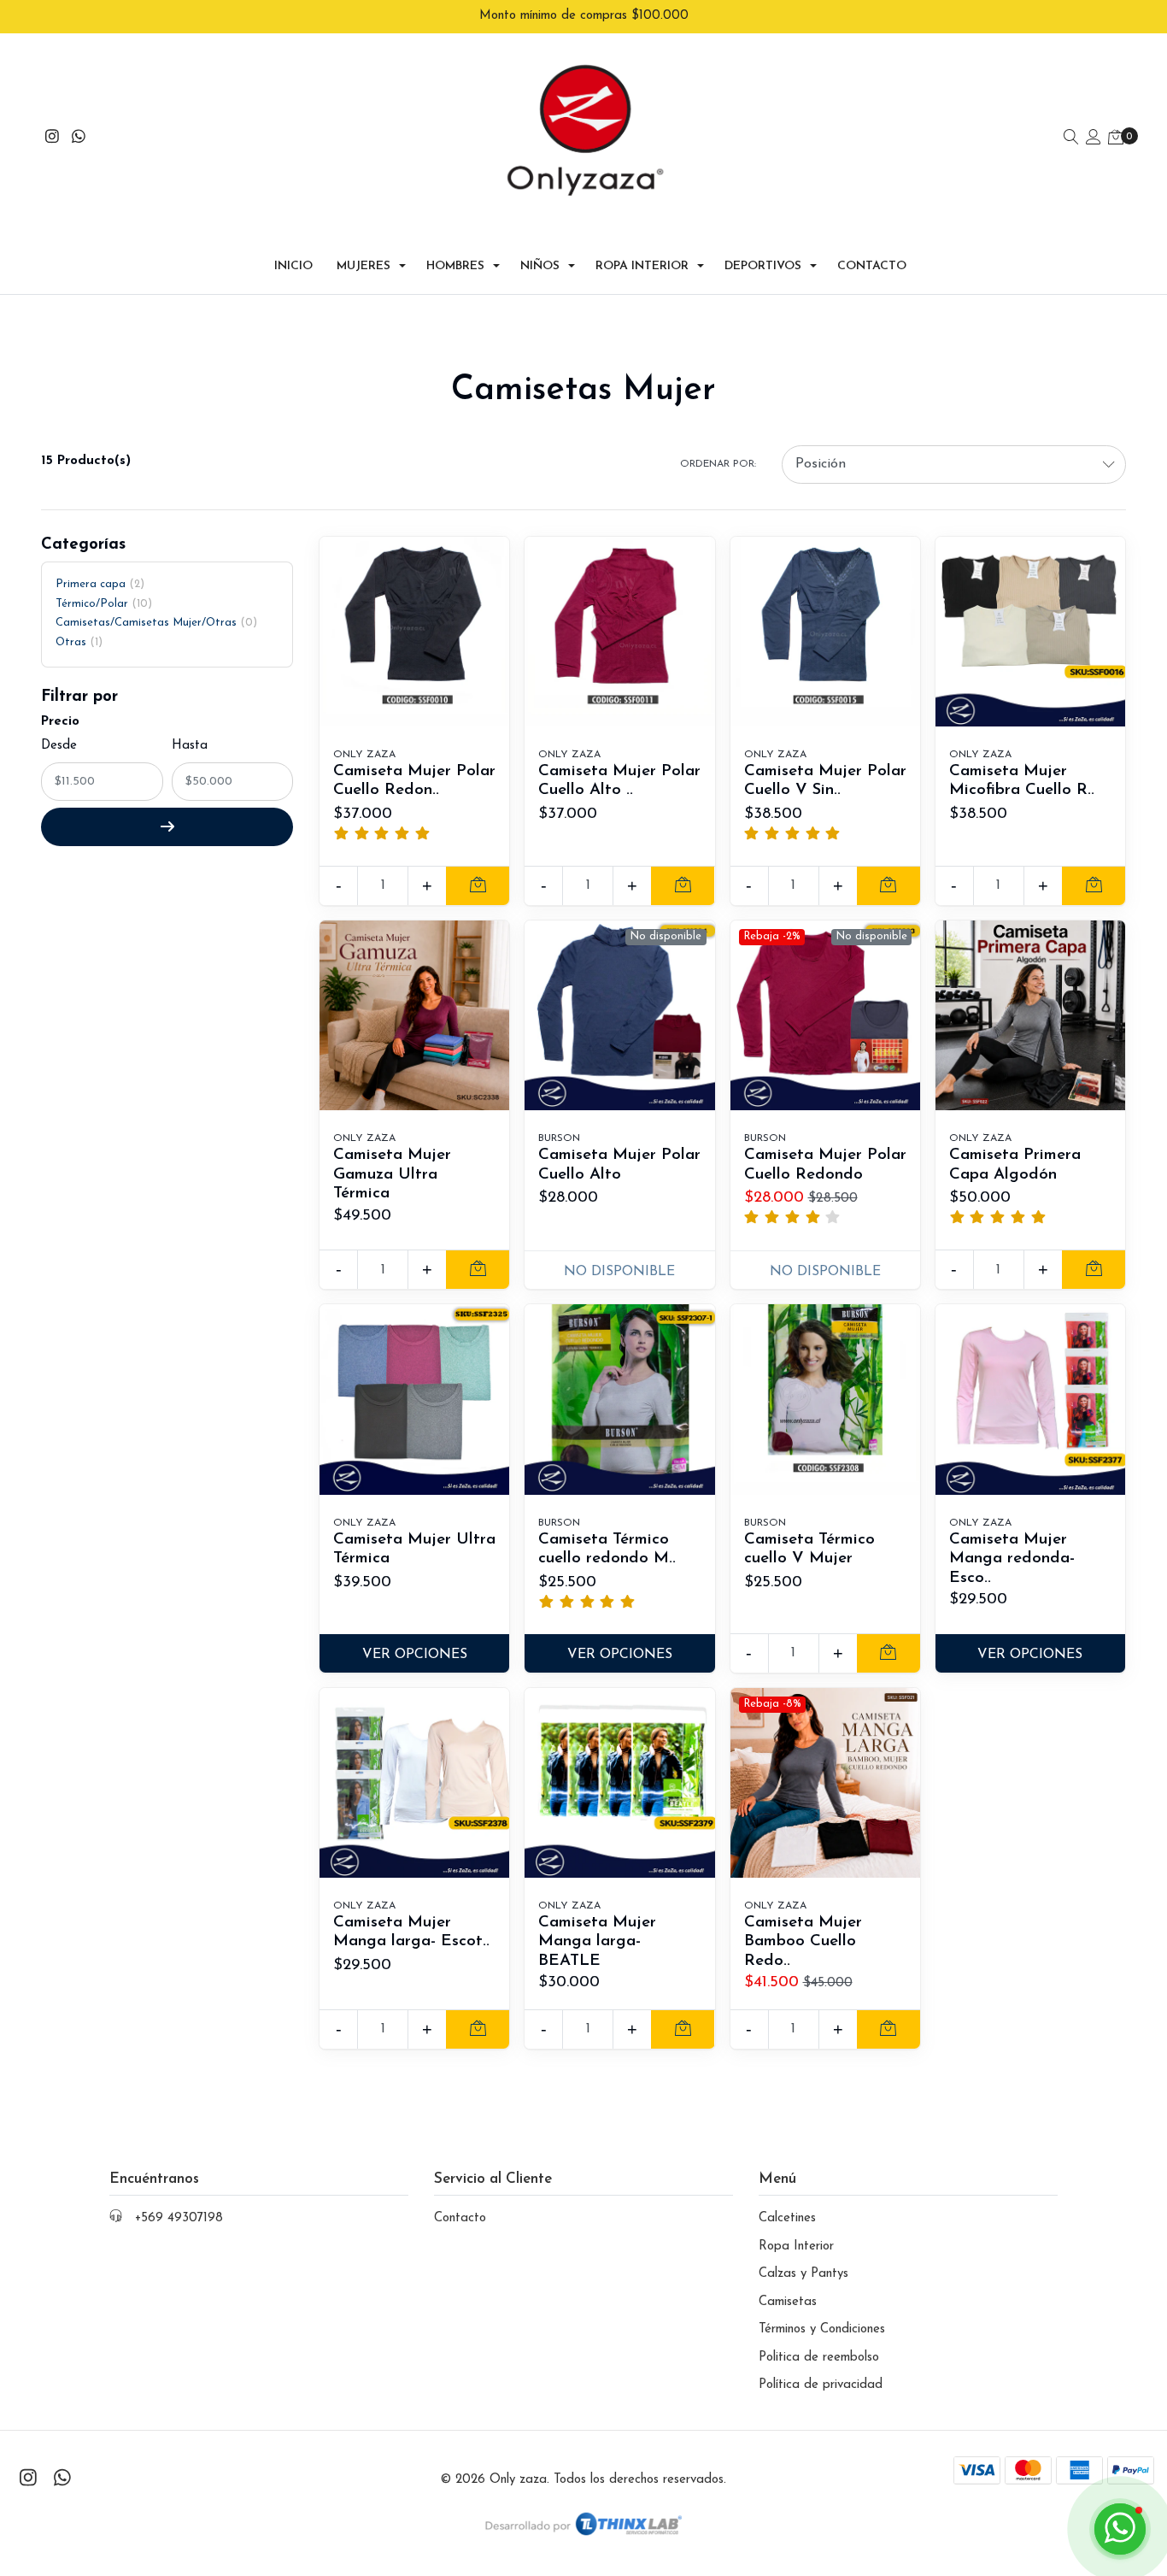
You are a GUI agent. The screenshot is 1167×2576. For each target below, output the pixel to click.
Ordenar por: (718, 464)
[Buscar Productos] (1071, 139)
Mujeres (364, 266)
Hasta (190, 746)
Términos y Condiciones (822, 2329)
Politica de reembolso (819, 2358)
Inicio (293, 266)
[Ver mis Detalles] (1094, 139)
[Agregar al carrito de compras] (478, 886)
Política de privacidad (821, 2385)
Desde (59, 746)
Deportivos (763, 266)
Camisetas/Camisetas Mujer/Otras (154, 623)
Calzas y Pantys (803, 2274)
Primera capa (98, 584)
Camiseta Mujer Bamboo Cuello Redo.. (803, 1942)
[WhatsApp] (79, 139)
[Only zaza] (584, 139)
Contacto (872, 266)
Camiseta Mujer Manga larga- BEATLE (597, 1942)
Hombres (455, 266)
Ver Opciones (415, 1655)
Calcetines (787, 2218)
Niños (540, 266)
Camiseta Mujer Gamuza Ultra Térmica (392, 1174)
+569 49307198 (179, 2218)
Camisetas (788, 2302)
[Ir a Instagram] (53, 139)
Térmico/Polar (102, 604)
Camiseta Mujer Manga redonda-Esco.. (1012, 1559)
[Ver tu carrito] (1116, 139)
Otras (77, 642)
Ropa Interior (642, 266)
